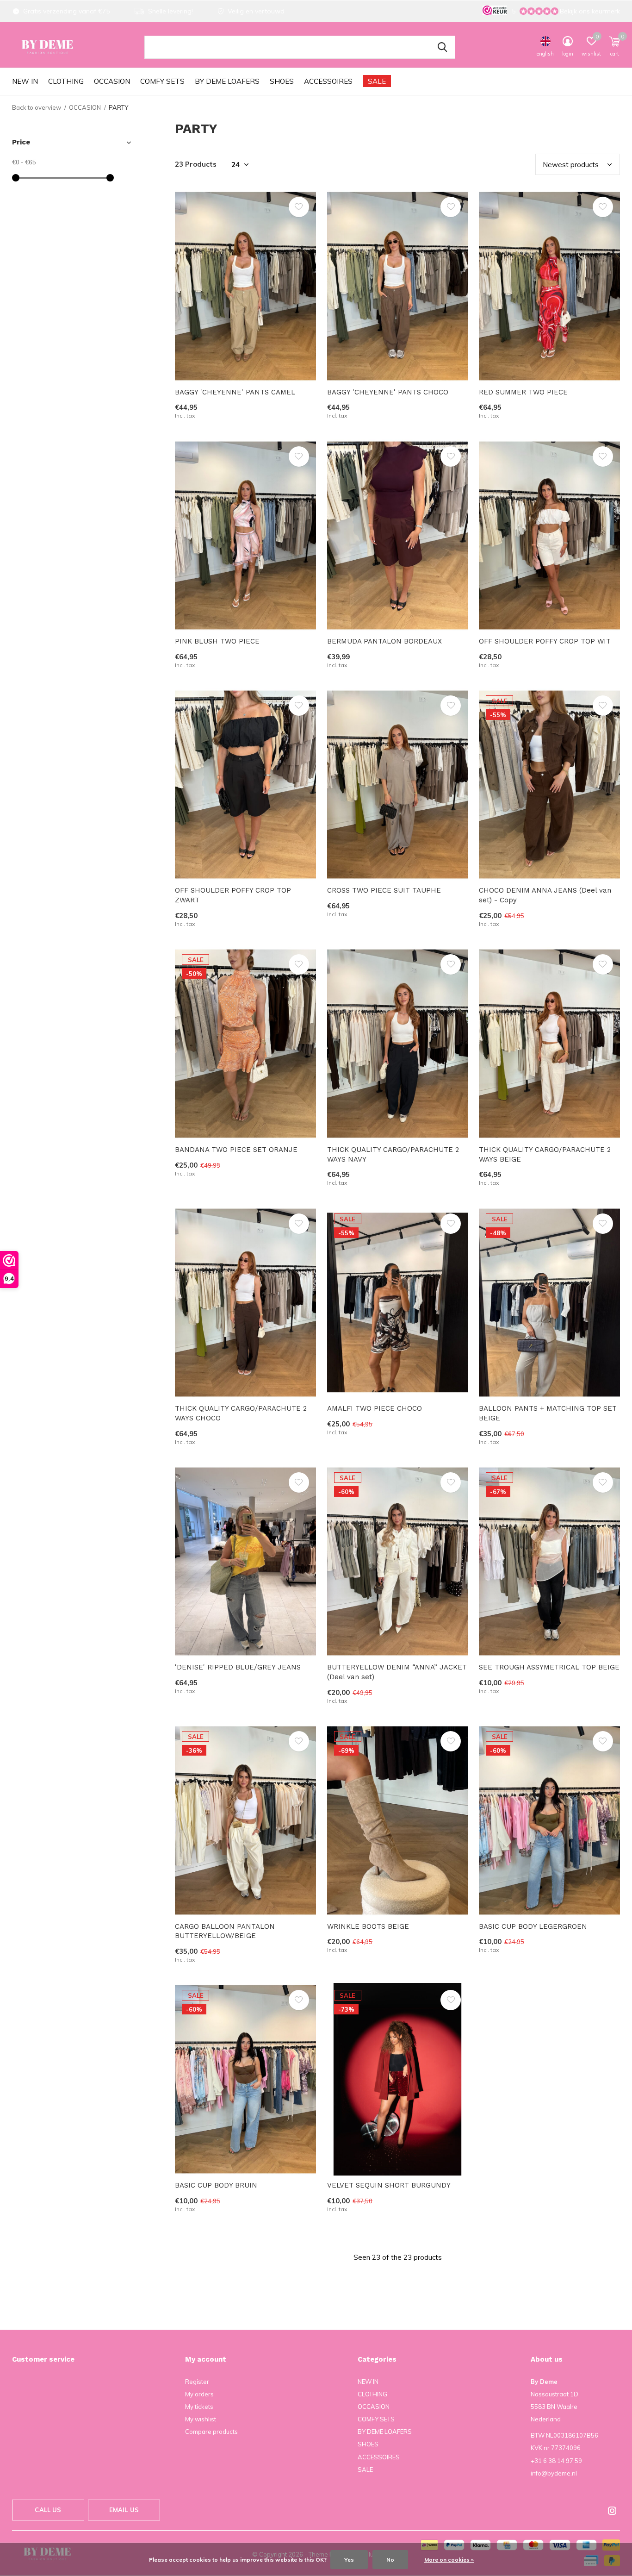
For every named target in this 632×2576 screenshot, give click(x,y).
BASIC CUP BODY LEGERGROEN (533, 1926)
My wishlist (201, 2419)
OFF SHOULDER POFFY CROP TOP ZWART (233, 895)
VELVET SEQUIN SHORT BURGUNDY (389, 2185)
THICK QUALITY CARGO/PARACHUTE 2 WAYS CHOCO (241, 1413)
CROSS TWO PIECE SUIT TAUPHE (384, 890)
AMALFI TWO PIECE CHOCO (375, 1408)
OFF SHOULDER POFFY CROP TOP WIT (545, 641)
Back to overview (37, 107)
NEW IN (25, 81)
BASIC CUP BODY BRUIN (216, 2185)
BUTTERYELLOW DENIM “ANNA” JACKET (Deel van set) (397, 1672)
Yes (349, 2560)
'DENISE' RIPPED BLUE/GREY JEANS (238, 1667)
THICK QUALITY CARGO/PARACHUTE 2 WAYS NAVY (393, 1154)
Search (442, 47)
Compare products (211, 2432)
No (390, 2560)
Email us (124, 2510)
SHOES (282, 81)
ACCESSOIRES (328, 81)
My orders (199, 2394)
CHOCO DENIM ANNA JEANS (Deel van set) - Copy (545, 895)
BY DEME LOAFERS (227, 81)
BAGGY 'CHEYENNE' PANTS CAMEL (235, 392)
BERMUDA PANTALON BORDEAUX (384, 641)
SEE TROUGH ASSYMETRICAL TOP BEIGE (549, 1667)
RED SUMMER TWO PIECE (523, 392)
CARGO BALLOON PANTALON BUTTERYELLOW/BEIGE (225, 1931)
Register (197, 2382)
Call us (48, 2510)
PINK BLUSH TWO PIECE (217, 641)
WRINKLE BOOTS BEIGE (368, 1926)
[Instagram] (612, 2511)
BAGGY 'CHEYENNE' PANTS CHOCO (388, 392)
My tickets (199, 2407)
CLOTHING (66, 81)
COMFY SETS (162, 81)
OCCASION (112, 81)
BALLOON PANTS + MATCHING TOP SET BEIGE (548, 1413)
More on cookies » (449, 2560)
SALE (377, 81)
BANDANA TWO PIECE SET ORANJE (236, 1150)
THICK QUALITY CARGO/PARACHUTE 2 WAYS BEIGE (545, 1154)
